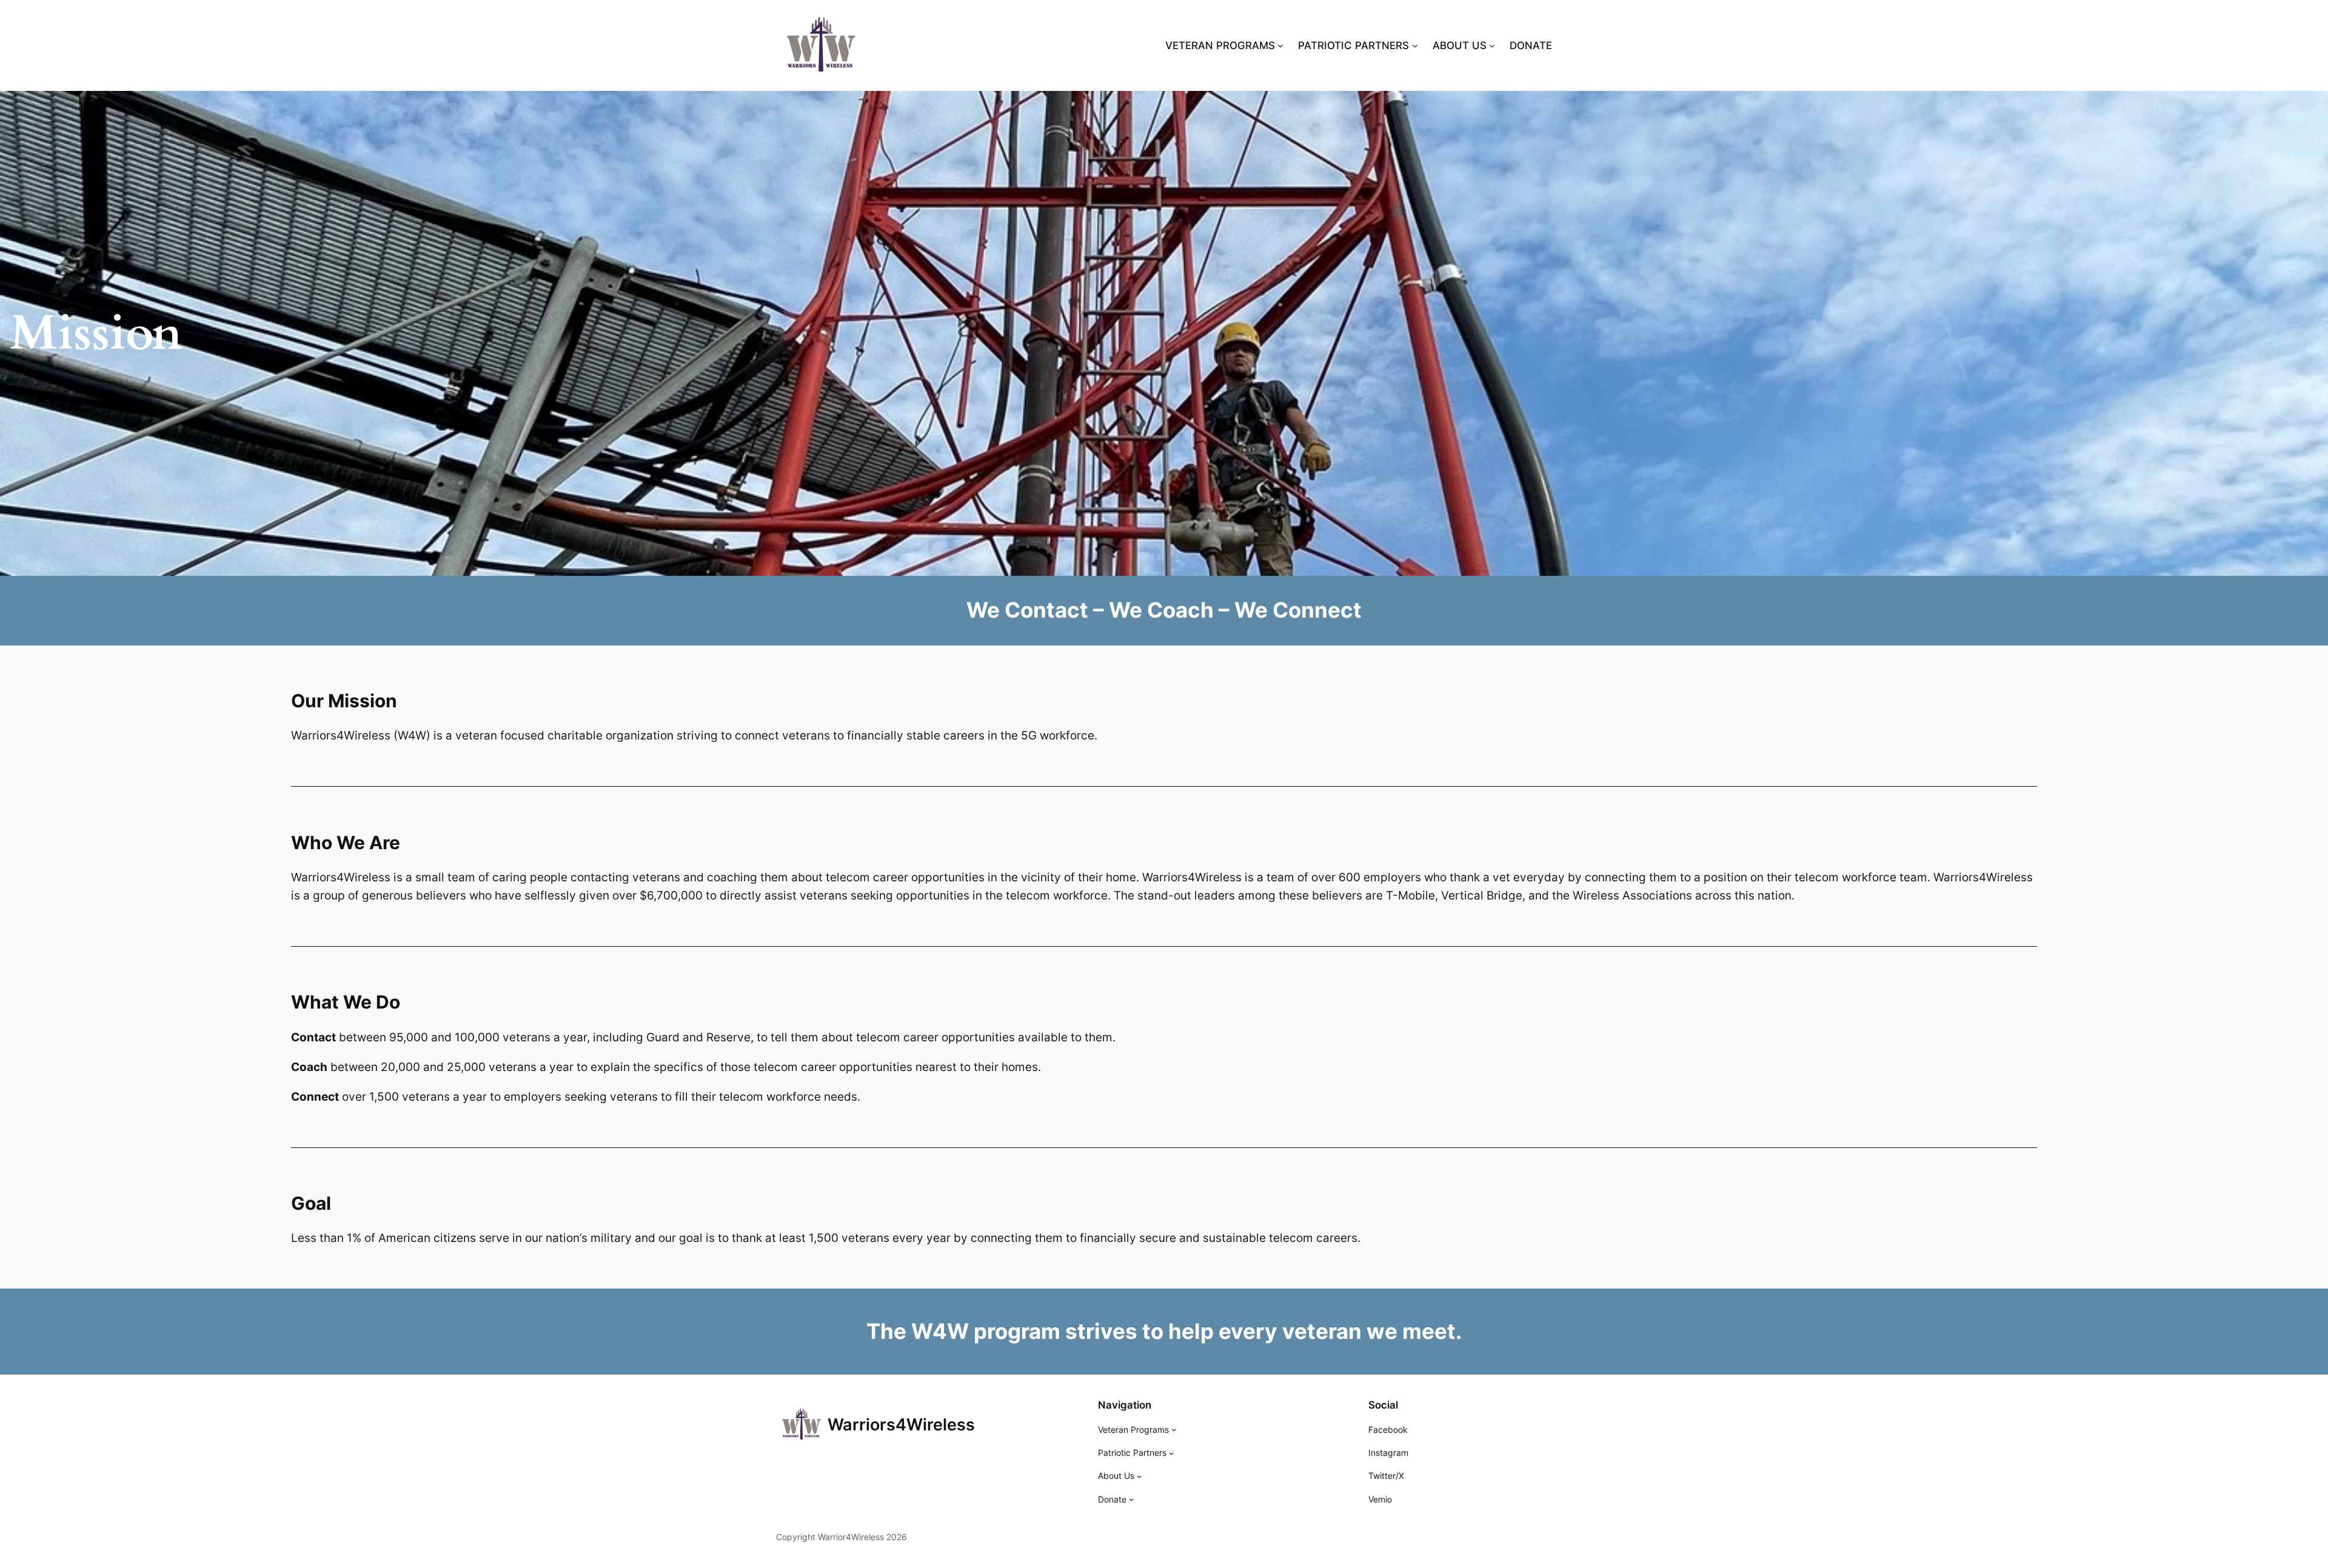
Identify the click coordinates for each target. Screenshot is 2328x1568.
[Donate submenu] (1132, 1499)
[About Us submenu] (1139, 1476)
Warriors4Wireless (901, 1425)
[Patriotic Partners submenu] (1172, 1453)
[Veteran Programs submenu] (1174, 1430)
